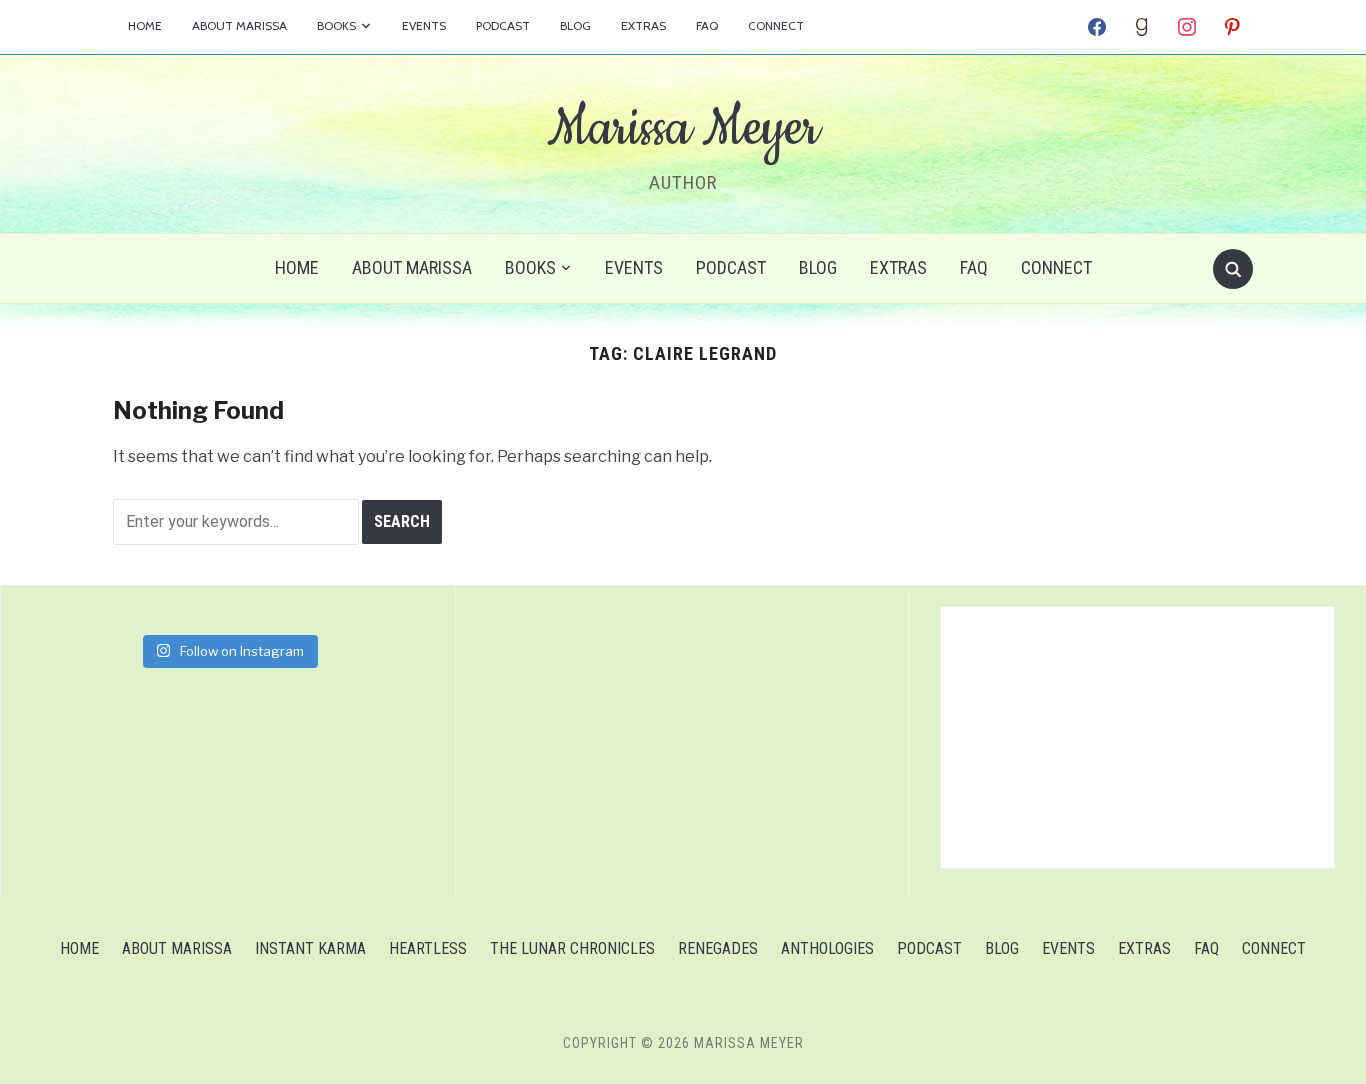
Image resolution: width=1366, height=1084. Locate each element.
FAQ (707, 25)
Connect (776, 25)
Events (424, 25)
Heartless (428, 948)
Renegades (718, 948)
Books (336, 25)
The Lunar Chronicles (572, 948)
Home (145, 25)
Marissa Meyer (683, 129)
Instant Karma (310, 948)
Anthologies (827, 948)
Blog (575, 25)
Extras (643, 25)
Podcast (503, 25)
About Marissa (239, 25)
